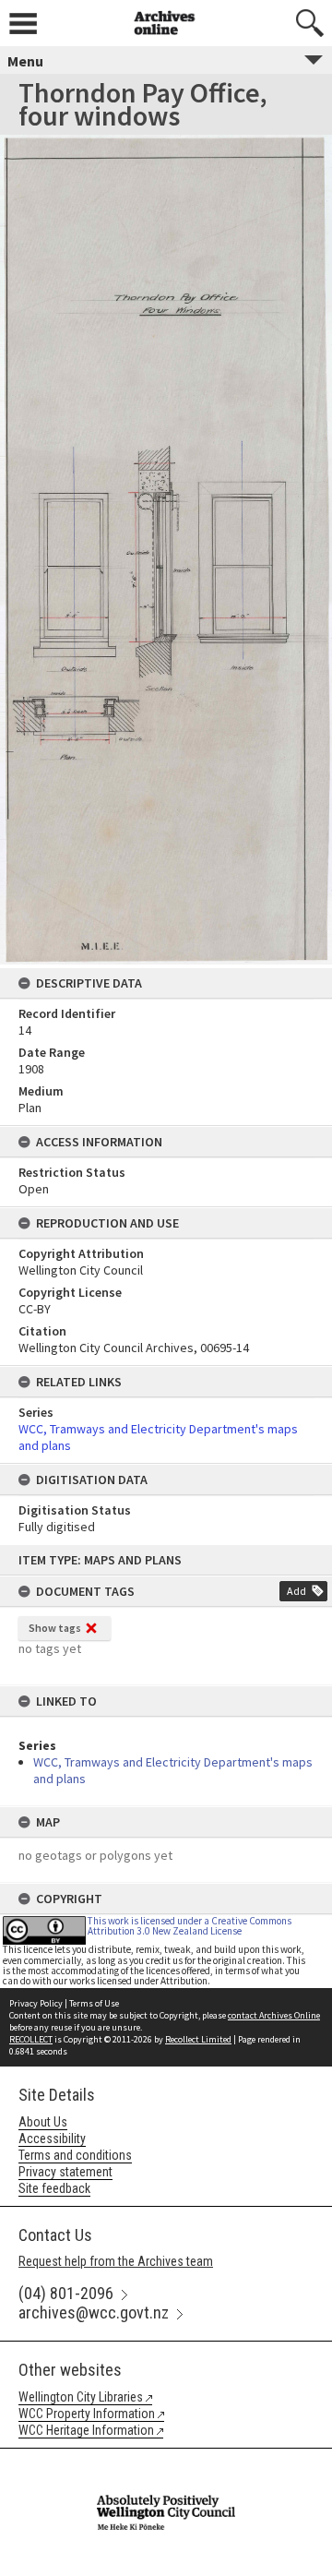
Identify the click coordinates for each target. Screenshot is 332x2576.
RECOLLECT (31, 2039)
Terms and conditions (75, 2155)
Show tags (55, 1628)
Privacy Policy (36, 2003)
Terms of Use (94, 2003)
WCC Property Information (87, 2414)
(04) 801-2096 (66, 2293)
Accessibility (52, 2139)
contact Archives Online (274, 2015)
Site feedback (54, 2188)
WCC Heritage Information (86, 2430)
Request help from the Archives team (116, 2261)
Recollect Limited (198, 2039)
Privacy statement (65, 2172)
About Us (43, 2122)
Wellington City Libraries (81, 2397)
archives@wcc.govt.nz (94, 2312)
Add (296, 1591)
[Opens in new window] (166, 2461)
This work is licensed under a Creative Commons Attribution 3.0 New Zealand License (190, 1926)
